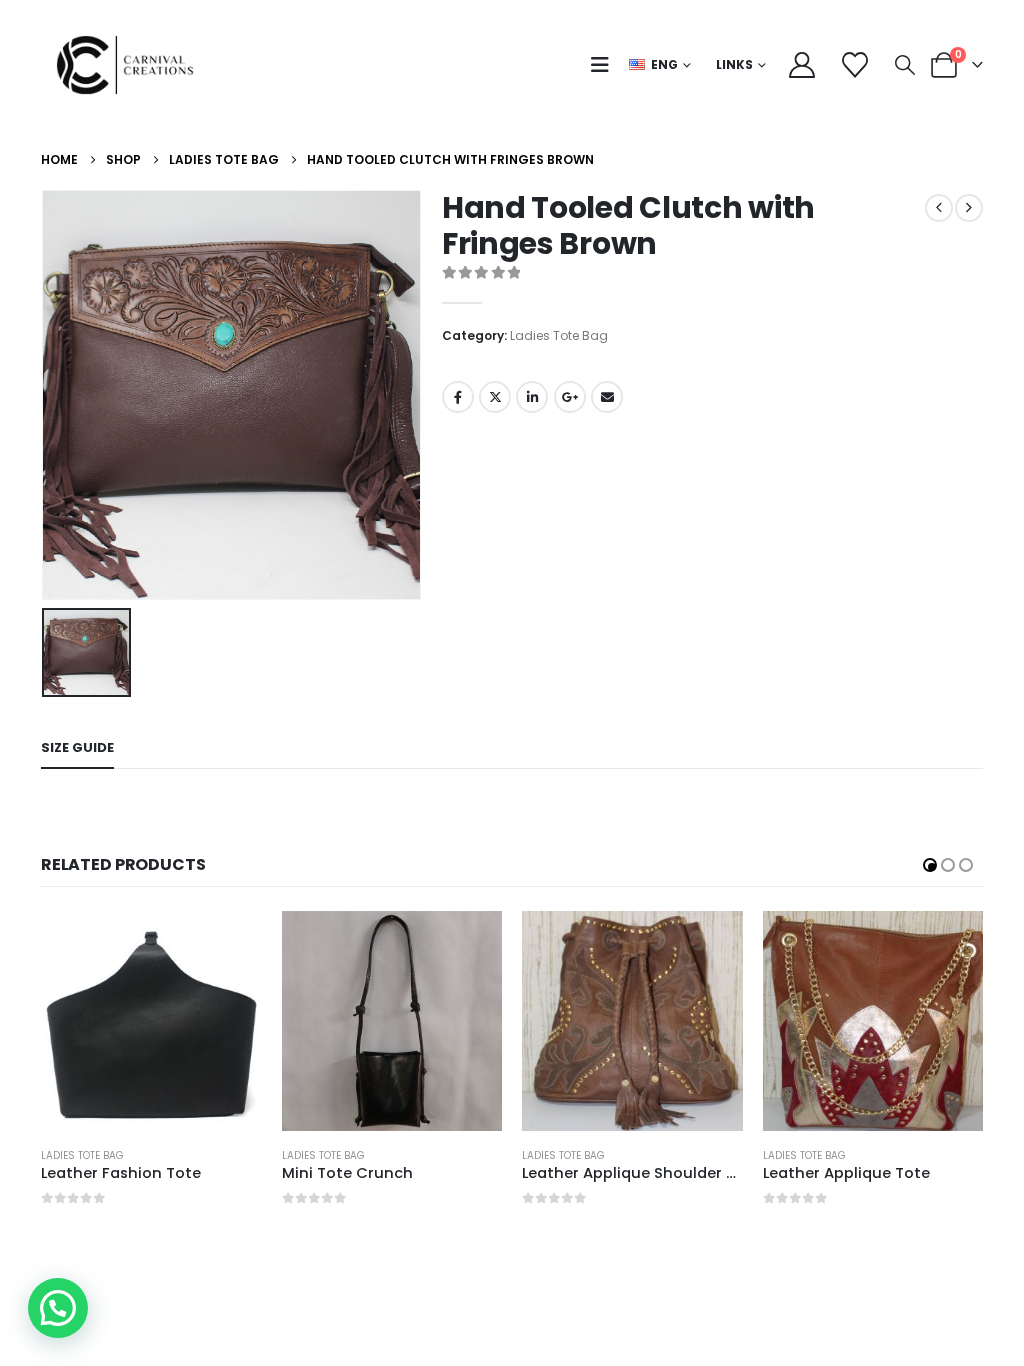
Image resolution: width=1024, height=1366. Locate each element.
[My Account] (801, 65)
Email (607, 397)
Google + (570, 397)
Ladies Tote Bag (559, 335)
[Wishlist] (855, 65)
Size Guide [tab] (77, 747)
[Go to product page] (151, 1021)
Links (734, 64)
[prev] (939, 208)
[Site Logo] (131, 65)
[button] (604, 65)
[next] (969, 208)
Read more (229, 944)
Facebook (458, 397)
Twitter (495, 397)
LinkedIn (532, 397)
